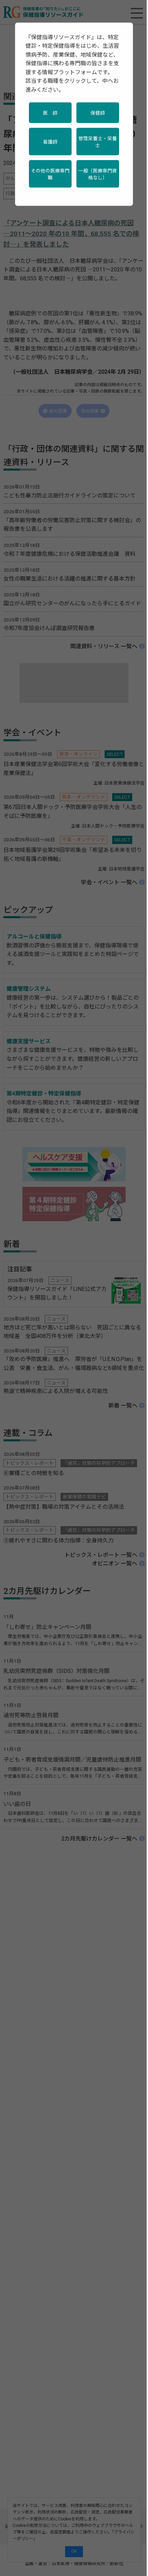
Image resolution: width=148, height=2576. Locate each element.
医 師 (50, 113)
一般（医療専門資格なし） (98, 174)
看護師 (50, 142)
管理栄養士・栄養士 (98, 142)
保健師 (98, 113)
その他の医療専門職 (50, 174)
